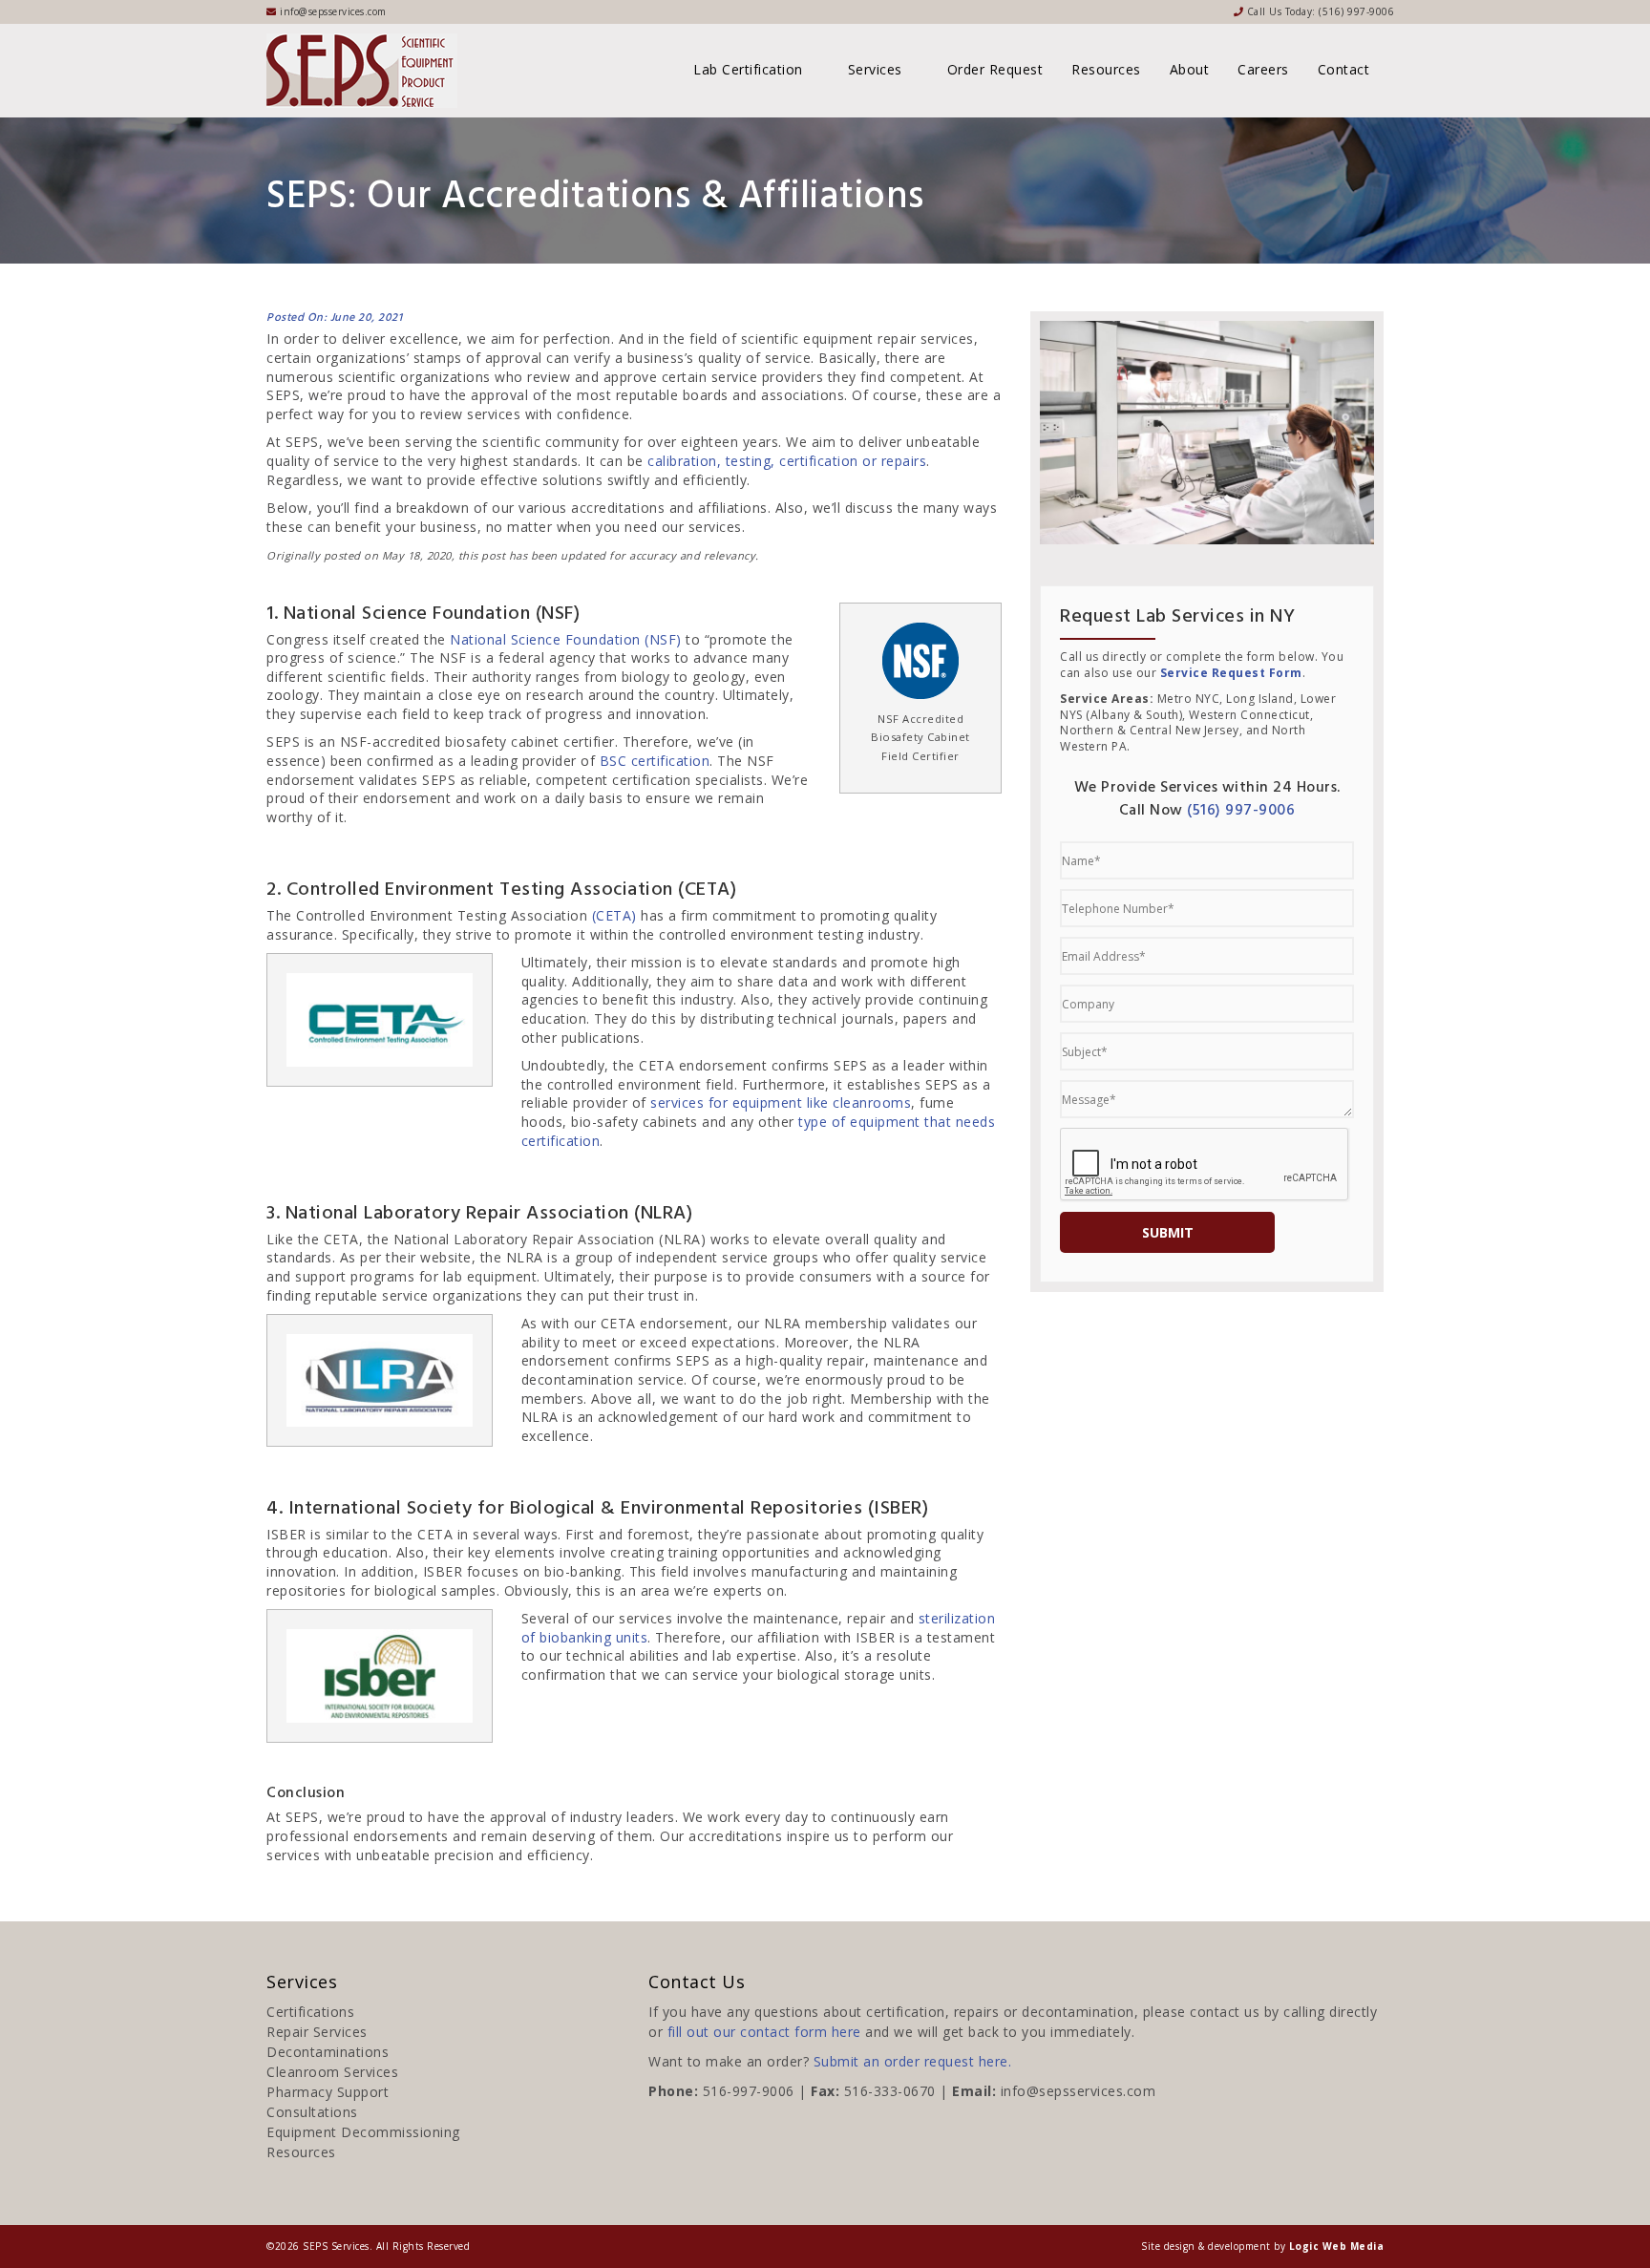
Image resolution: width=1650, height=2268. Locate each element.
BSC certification (655, 761)
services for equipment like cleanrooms (781, 1102)
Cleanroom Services (332, 2072)
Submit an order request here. (913, 2061)
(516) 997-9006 (1356, 11)
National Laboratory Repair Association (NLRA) (550, 1239)
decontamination (578, 1379)
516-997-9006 (749, 2091)
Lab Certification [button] (750, 69)
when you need (607, 527)
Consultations (312, 2112)
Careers (1263, 69)
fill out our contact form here (764, 2032)
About (1190, 69)
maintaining (919, 1571)
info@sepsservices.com (1079, 2091)
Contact (1344, 69)
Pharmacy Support (328, 2092)
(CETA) (614, 915)
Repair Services (317, 2032)
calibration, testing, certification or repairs (787, 461)
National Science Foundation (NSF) (566, 639)
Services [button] (878, 69)
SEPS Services (336, 2246)
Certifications (310, 2012)
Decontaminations (328, 2052)
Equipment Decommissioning (363, 2132)
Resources (1106, 69)
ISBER (286, 1534)
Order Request (995, 69)
